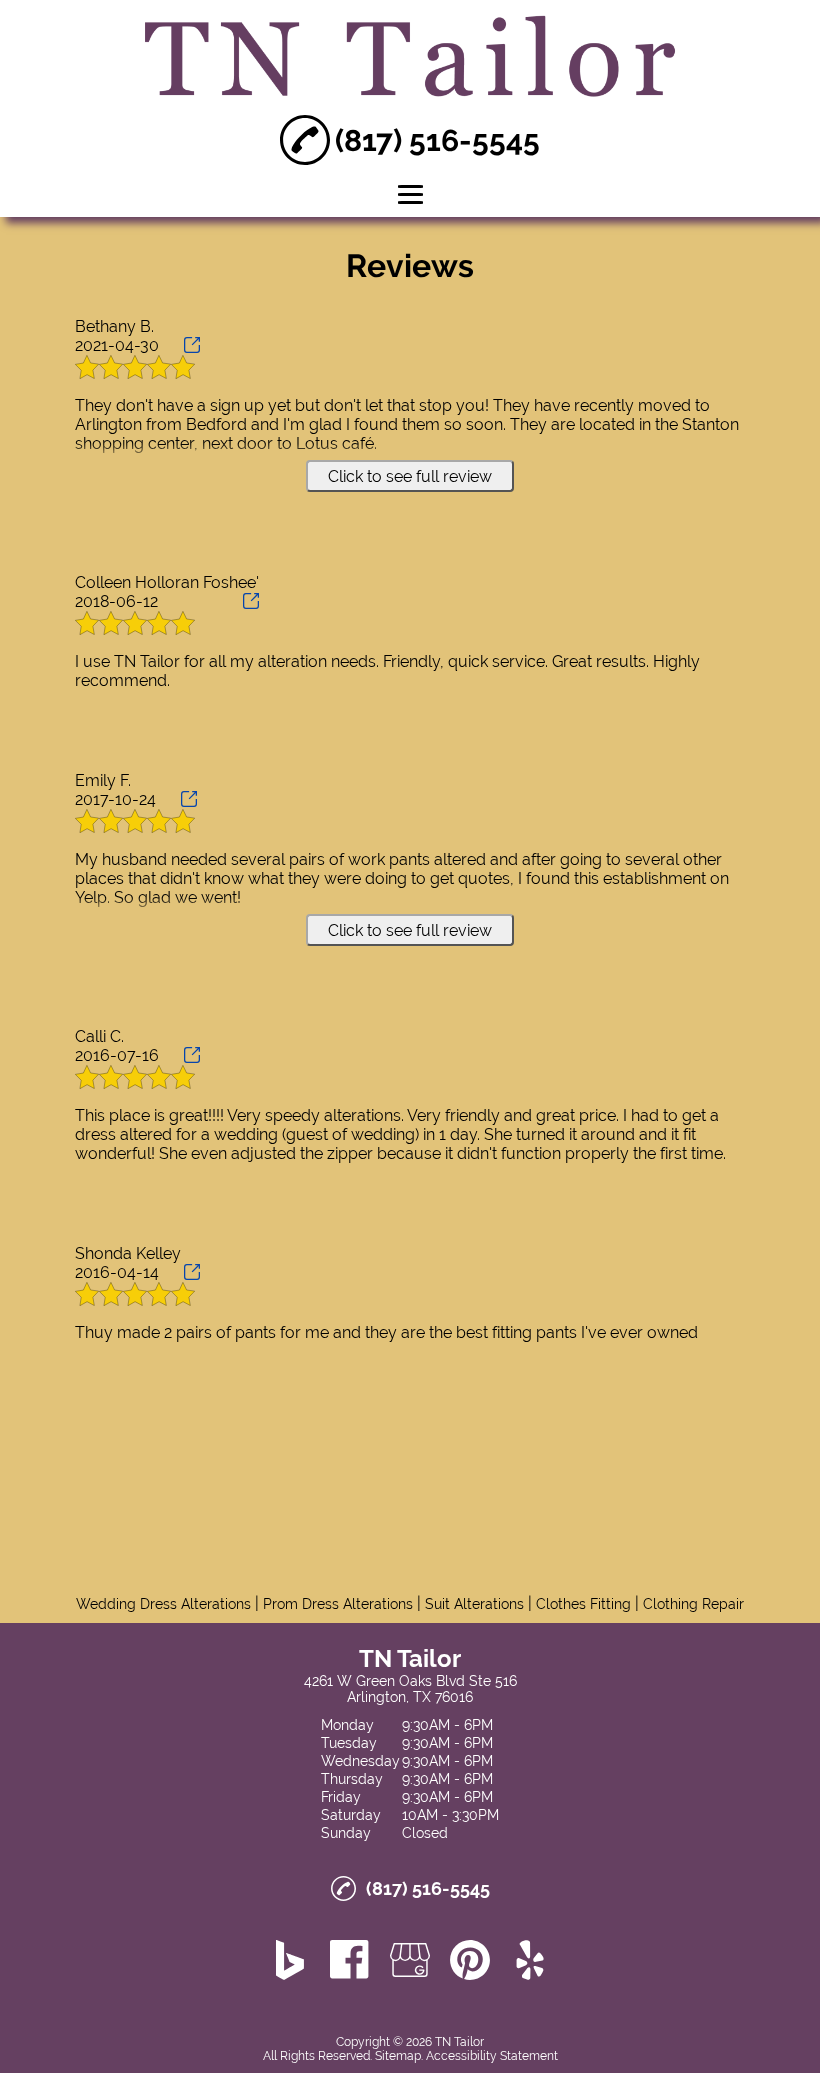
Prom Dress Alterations (338, 1604)
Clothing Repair (693, 1604)
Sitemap (398, 2056)
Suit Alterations (474, 1604)
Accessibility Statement (492, 2056)
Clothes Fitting (583, 1604)
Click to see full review (410, 476)
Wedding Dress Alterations (163, 1604)
